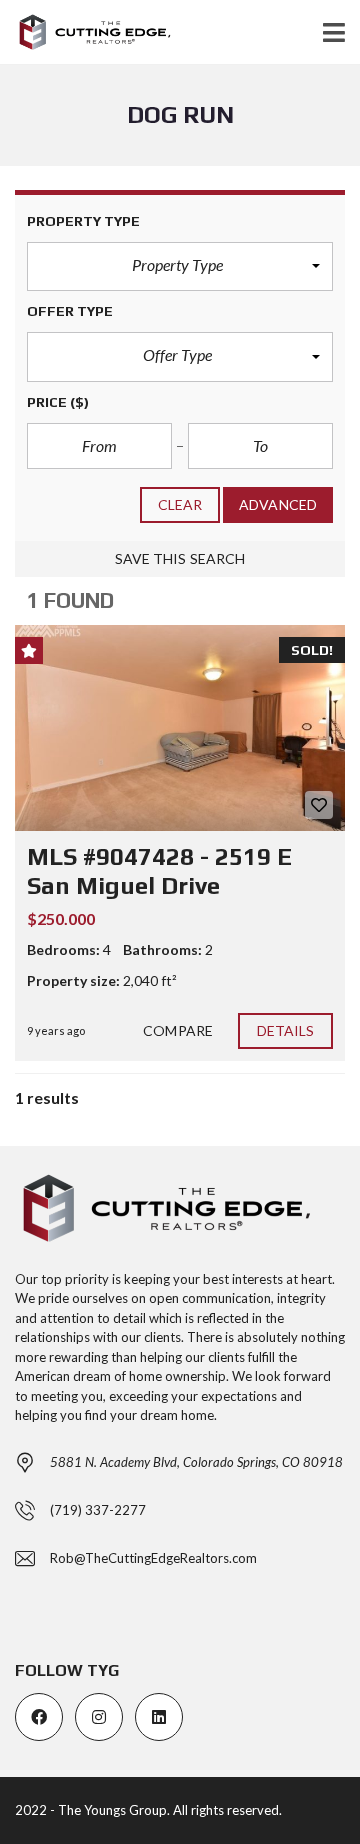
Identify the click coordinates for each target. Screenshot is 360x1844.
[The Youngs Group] (86, 32)
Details (286, 1030)
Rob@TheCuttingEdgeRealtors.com (153, 1558)
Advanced (278, 504)
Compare (178, 1030)
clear (180, 504)
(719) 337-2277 (98, 1510)
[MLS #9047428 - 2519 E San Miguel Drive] (180, 728)
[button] (180, 267)
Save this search (180, 558)
